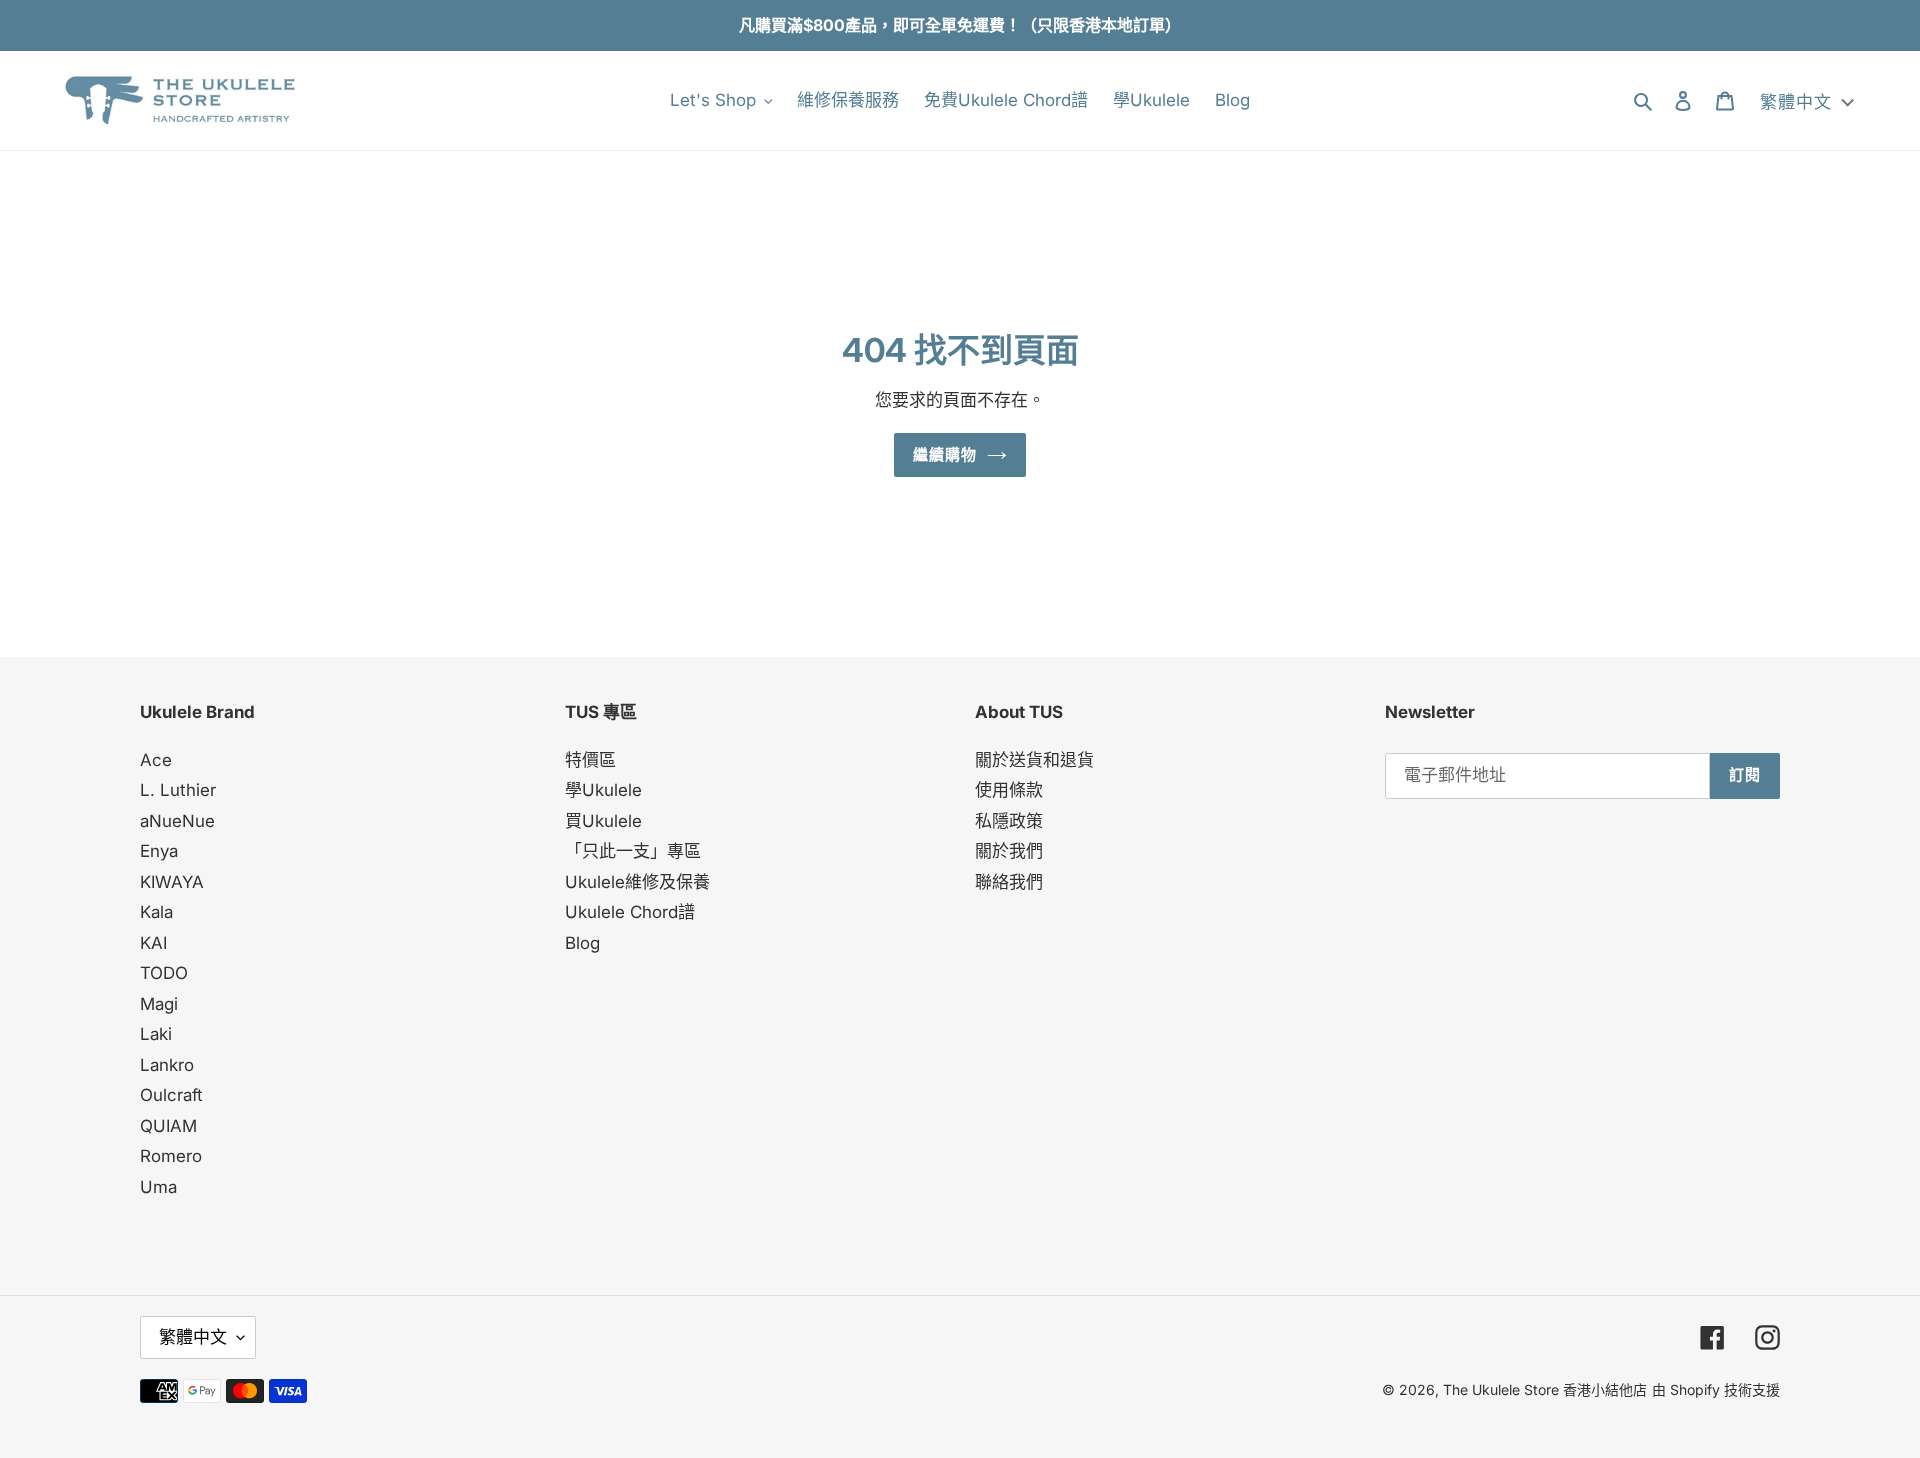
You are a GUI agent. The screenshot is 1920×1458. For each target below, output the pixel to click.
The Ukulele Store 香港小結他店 (1545, 1389)
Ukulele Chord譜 (630, 912)
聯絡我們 (1009, 882)
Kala (156, 912)
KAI (153, 943)
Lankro (167, 1065)
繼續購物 (945, 454)
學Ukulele (603, 790)
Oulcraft (171, 1095)
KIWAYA (172, 882)
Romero (171, 1156)
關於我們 (1009, 851)
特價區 (590, 760)
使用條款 (1009, 790)
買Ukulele (603, 821)
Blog (582, 943)
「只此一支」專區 (633, 851)
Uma (158, 1187)
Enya (159, 851)
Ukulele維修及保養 (637, 882)
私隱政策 (1009, 821)
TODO (164, 973)
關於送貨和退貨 (1034, 760)
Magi (159, 1004)
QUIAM (168, 1126)
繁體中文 (193, 1337)
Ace (156, 760)
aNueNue (177, 821)
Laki (156, 1034)
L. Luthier (178, 790)
